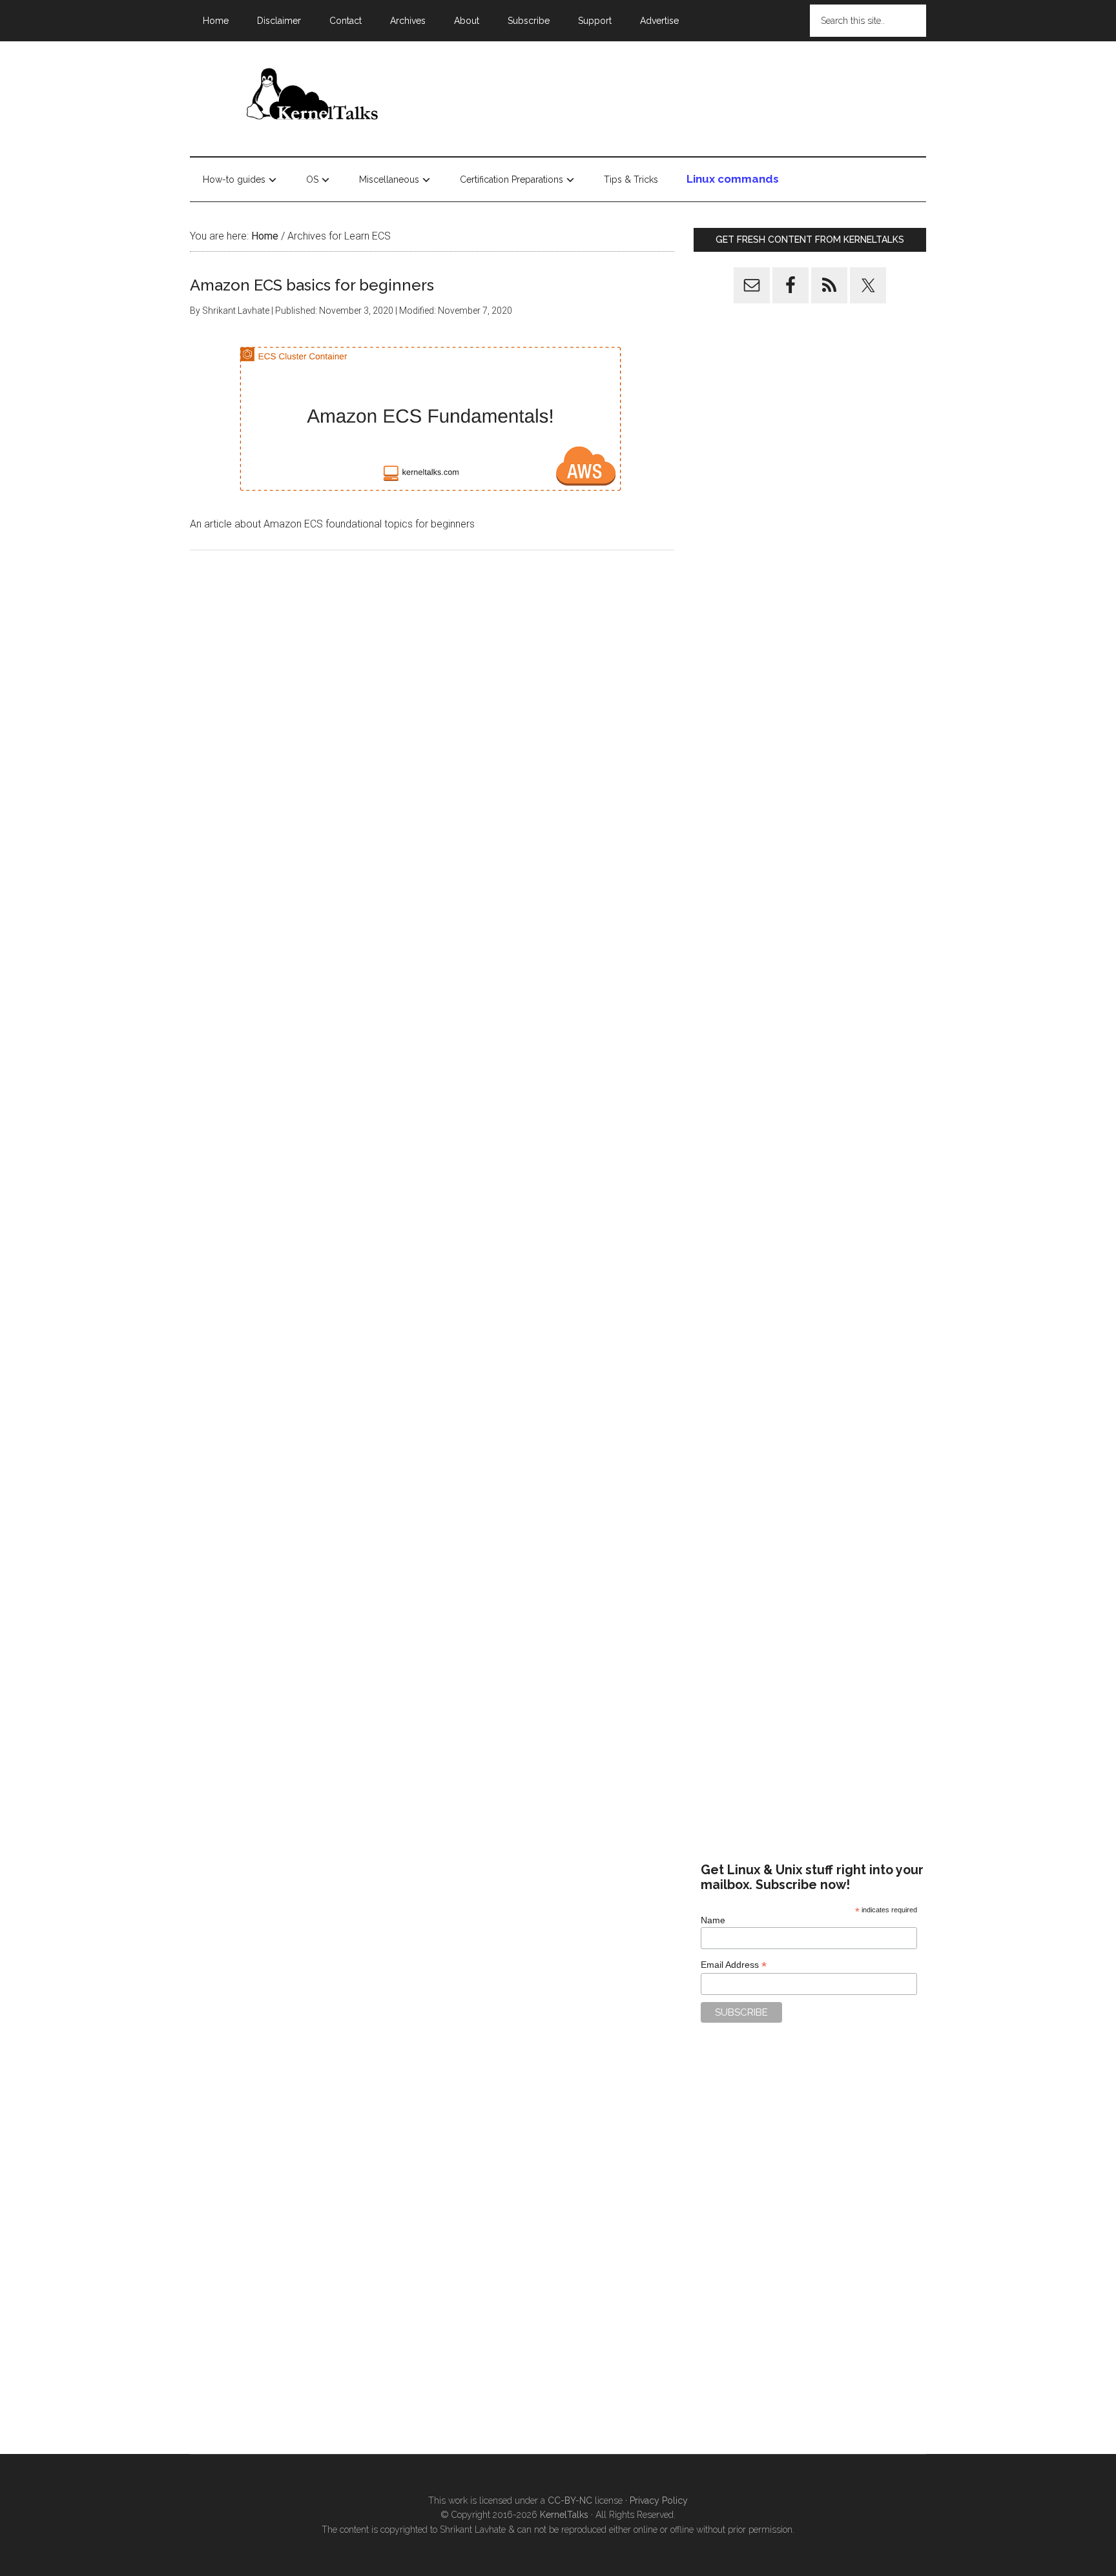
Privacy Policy (659, 2500)
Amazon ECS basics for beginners (312, 285)
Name (713, 1920)
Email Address (734, 1965)
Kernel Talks (313, 96)
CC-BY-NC (570, 2500)
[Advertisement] (691, 96)
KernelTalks (564, 2515)
